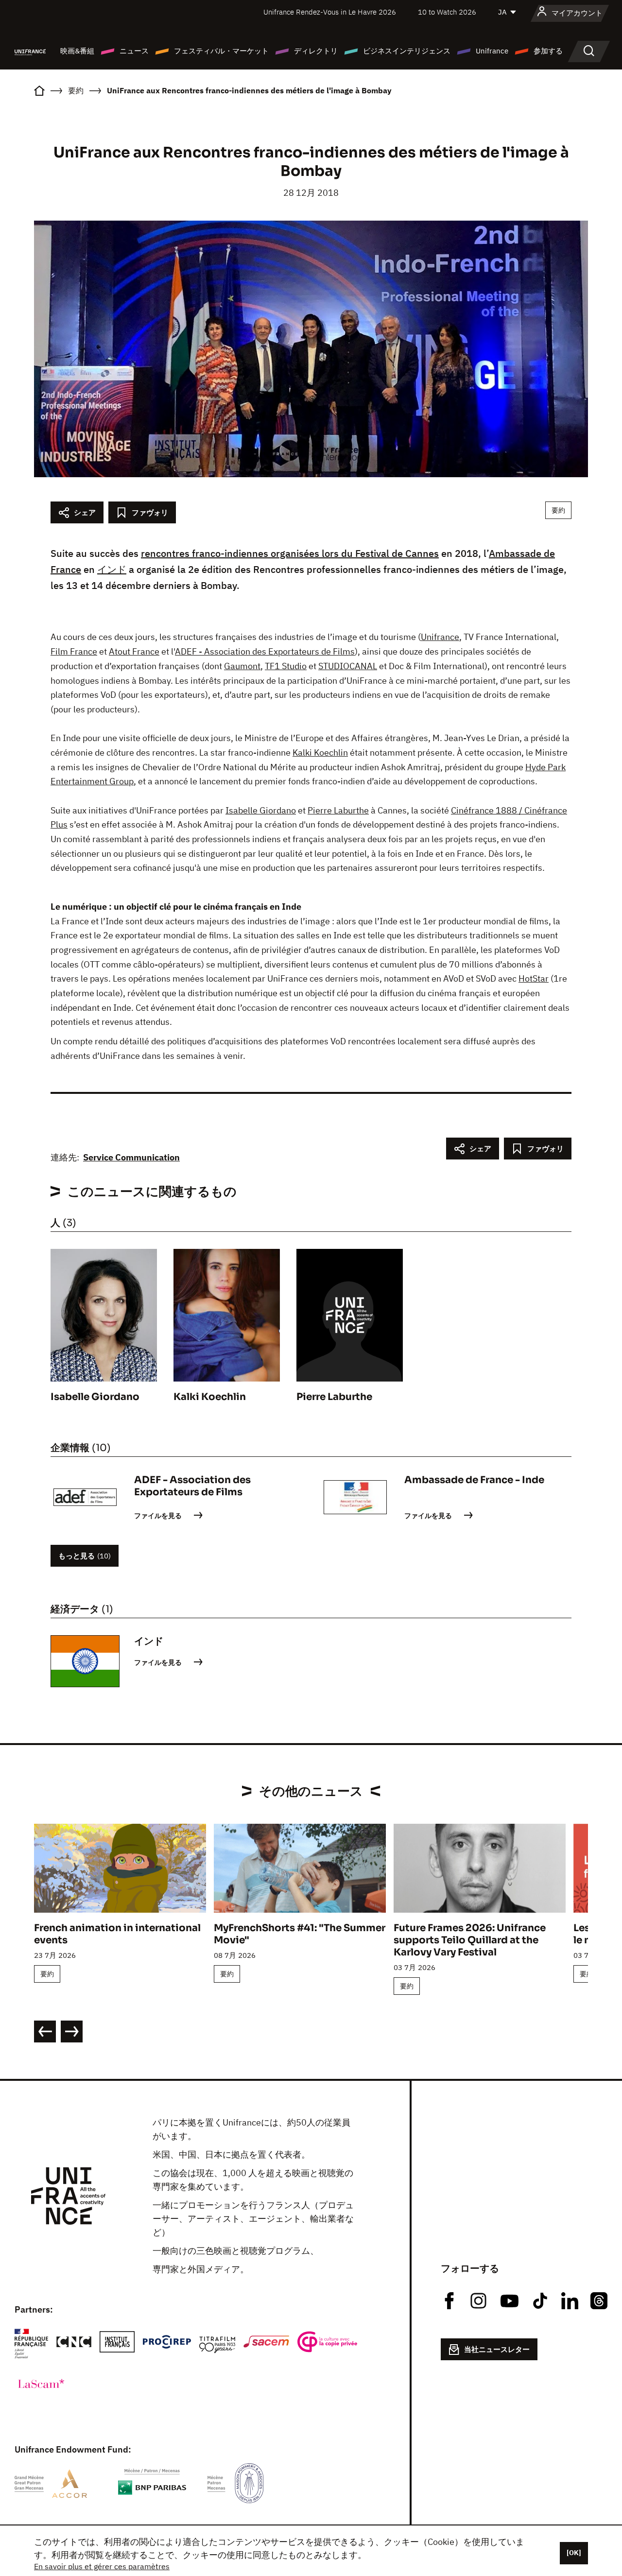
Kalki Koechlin (320, 752)
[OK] (574, 2553)
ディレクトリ (316, 51)
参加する (548, 51)
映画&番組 (77, 51)
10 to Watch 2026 (447, 12)
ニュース (134, 51)
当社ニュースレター (497, 2349)
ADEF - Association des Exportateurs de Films (265, 651)
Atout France (134, 651)
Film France (74, 651)
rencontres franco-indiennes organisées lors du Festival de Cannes (290, 553)
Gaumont (242, 666)
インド (112, 569)
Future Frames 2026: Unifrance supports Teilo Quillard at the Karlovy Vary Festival (470, 1940)
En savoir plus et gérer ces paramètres (102, 2566)
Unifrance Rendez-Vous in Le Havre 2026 (330, 12)
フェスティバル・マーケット (221, 51)
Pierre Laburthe (338, 810)
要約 (558, 510)
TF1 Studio (286, 666)
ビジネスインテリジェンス (407, 51)
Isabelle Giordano (261, 810)
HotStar (534, 978)
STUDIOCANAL (348, 666)
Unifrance (492, 51)
